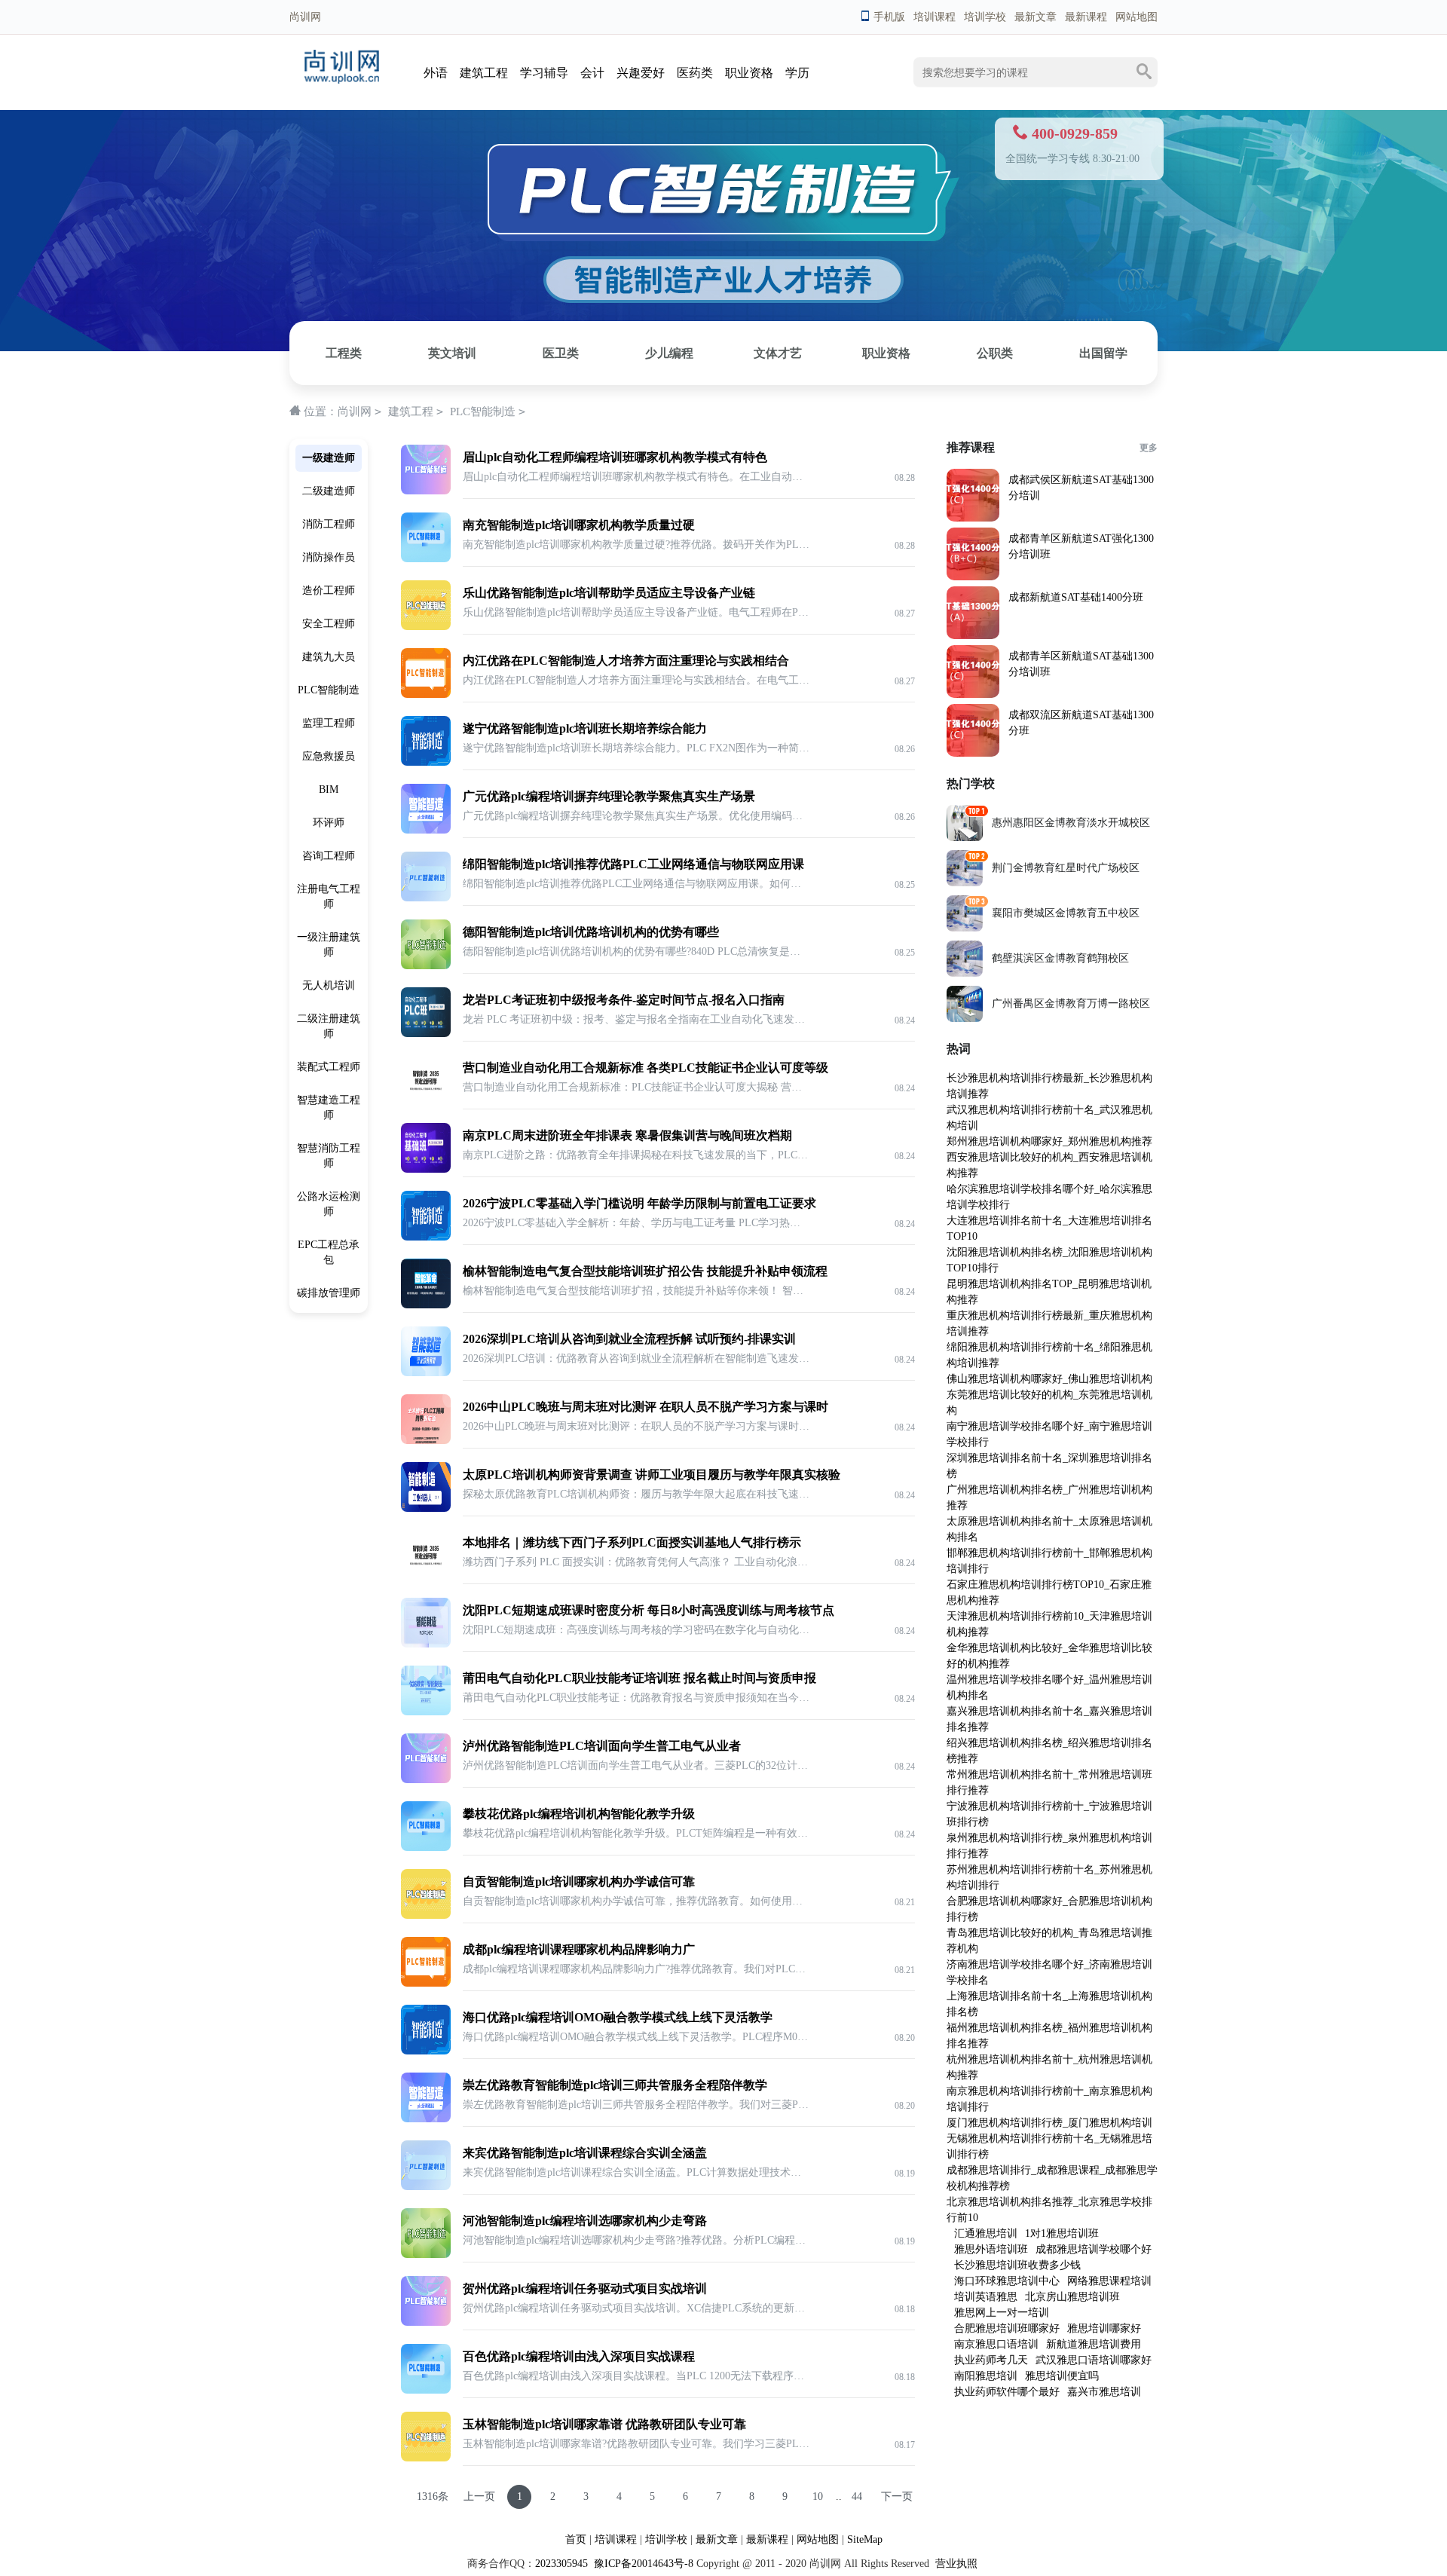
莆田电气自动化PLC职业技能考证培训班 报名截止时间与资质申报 (639, 1678)
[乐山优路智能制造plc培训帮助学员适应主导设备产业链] (426, 627)
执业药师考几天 (991, 2360)
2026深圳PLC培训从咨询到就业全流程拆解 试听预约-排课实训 (629, 1339)
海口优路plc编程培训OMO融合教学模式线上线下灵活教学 (618, 2017)
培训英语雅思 (986, 2297)
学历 (797, 73)
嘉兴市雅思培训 (1104, 2392)
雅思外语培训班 (991, 2249)
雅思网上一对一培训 (1002, 2313)
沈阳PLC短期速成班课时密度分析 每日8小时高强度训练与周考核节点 (649, 1610)
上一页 (479, 2496)
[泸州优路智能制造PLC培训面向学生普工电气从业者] (426, 1780)
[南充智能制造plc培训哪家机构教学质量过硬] (426, 559)
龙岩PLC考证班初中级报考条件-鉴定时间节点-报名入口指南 (624, 1000)
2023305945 (561, 2564)
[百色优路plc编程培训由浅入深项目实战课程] (426, 2390)
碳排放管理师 (329, 1293)
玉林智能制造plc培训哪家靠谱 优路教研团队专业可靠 (604, 2424)
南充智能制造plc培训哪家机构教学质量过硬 (579, 525)
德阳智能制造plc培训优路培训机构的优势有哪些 (591, 932)
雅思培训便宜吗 (1062, 2376)
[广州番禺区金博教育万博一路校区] (965, 1019)
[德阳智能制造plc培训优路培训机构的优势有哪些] (426, 966)
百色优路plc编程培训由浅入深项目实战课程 (579, 2356)
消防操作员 (329, 557)
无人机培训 (329, 985)
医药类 (695, 73)
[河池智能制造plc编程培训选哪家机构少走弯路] (426, 2255)
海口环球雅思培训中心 (1007, 2281)
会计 (592, 73)
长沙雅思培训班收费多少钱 (1017, 2265)
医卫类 (561, 353)
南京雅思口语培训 (996, 2344)
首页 (576, 2539)
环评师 (329, 823)
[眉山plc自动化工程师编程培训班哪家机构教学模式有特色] (426, 491)
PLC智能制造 (483, 411)
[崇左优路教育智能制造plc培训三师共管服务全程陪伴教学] (426, 2119)
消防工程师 (329, 524)
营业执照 (956, 2564)
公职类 (995, 353)
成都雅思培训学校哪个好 (1094, 2249)
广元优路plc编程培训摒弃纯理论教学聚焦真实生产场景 (609, 796)
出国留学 (1103, 353)
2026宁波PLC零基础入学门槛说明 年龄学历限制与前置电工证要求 (639, 1203)
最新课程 (1086, 17)
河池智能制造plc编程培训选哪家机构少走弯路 (585, 2221)
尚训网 (355, 411)
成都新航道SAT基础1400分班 (1076, 597)
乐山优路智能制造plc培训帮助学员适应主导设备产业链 (609, 593)
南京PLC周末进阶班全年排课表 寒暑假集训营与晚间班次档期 (627, 1135)
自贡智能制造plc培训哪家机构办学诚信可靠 (579, 1882)
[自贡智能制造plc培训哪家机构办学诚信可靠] (426, 1915)
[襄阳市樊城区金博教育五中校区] (965, 928)
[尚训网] (342, 80)
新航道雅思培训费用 (1094, 2344)
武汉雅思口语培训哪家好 (1094, 2360)
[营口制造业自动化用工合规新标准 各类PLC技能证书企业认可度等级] (426, 1101)
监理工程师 (329, 723)
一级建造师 (329, 458)
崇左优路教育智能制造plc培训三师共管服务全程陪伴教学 (615, 2085)
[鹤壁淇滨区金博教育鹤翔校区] (965, 973)
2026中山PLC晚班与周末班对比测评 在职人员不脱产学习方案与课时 (645, 1407)
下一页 (897, 2496)
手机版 (889, 17)
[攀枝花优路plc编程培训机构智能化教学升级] (426, 1848)
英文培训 (452, 353)
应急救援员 (329, 756)
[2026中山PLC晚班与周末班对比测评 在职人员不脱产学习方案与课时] (426, 1441)
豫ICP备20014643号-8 (642, 2564)
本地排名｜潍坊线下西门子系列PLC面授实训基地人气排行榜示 (632, 1542)
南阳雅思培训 (986, 2376)
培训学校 (985, 17)
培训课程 (935, 17)
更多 (1149, 448)
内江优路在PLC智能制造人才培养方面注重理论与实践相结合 (626, 661)
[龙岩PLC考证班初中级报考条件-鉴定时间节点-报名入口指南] (426, 1034)
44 (857, 2496)
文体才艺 (778, 353)
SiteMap (865, 2539)
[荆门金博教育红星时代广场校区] (965, 883)
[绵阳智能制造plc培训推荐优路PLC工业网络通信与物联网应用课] (426, 898)
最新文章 (1036, 17)
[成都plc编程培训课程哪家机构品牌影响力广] (426, 1983)
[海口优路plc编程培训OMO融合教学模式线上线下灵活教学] (426, 2051)
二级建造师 (329, 491)
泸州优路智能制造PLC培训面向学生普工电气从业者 (602, 1746)
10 (818, 2496)
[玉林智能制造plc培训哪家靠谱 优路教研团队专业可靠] (426, 2458)
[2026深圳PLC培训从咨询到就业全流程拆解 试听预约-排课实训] (426, 1373)
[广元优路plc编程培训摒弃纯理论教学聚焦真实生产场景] (426, 830)
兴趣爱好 (641, 73)
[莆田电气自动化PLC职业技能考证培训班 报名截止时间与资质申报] (426, 1712)
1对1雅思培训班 (1062, 2233)
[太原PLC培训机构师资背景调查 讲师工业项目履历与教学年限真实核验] (426, 1508)
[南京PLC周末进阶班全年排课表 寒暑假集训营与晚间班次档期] (426, 1169)
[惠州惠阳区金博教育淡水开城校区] (965, 838)
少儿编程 (669, 353)
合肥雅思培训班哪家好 (1007, 2328)
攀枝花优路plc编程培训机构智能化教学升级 (579, 1814)
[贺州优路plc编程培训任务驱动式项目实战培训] (426, 2322)
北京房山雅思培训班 (1072, 2297)
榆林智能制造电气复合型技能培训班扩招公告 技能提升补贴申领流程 (645, 1271)
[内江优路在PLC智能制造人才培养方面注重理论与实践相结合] (426, 694)
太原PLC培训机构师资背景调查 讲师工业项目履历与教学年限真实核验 (652, 1475)
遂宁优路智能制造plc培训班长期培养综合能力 (585, 728)
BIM (329, 789)
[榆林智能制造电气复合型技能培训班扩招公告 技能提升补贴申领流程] (426, 1305)
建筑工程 (484, 73)
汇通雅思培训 (986, 2233)
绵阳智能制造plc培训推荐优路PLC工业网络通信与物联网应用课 (633, 864)
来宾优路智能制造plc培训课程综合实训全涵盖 (585, 2153)
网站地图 (1136, 17)
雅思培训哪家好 (1104, 2328)
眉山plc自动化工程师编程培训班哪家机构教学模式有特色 (615, 457)
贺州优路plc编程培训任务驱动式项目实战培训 (585, 2288)
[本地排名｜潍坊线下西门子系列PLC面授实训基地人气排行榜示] (426, 1576)
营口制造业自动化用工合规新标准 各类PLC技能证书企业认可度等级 (645, 1068)
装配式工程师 (329, 1067)
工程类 (344, 353)
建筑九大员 (329, 657)
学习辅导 (544, 73)
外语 (436, 73)
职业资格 (749, 73)
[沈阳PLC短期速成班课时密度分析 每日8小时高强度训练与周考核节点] (426, 1644)
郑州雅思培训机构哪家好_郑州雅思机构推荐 (1049, 1141)
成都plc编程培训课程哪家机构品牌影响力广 (579, 1949)
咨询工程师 (329, 856)
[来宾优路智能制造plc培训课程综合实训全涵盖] (426, 2187)
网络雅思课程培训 (1109, 2281)
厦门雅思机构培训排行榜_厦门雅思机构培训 (1049, 2123)
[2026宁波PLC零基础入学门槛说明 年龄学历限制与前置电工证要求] (426, 1237)
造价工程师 (329, 590)
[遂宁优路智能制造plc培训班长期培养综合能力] (426, 762)
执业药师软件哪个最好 (1007, 2392)
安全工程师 (329, 624)
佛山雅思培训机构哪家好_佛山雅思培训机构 (1049, 1379)
